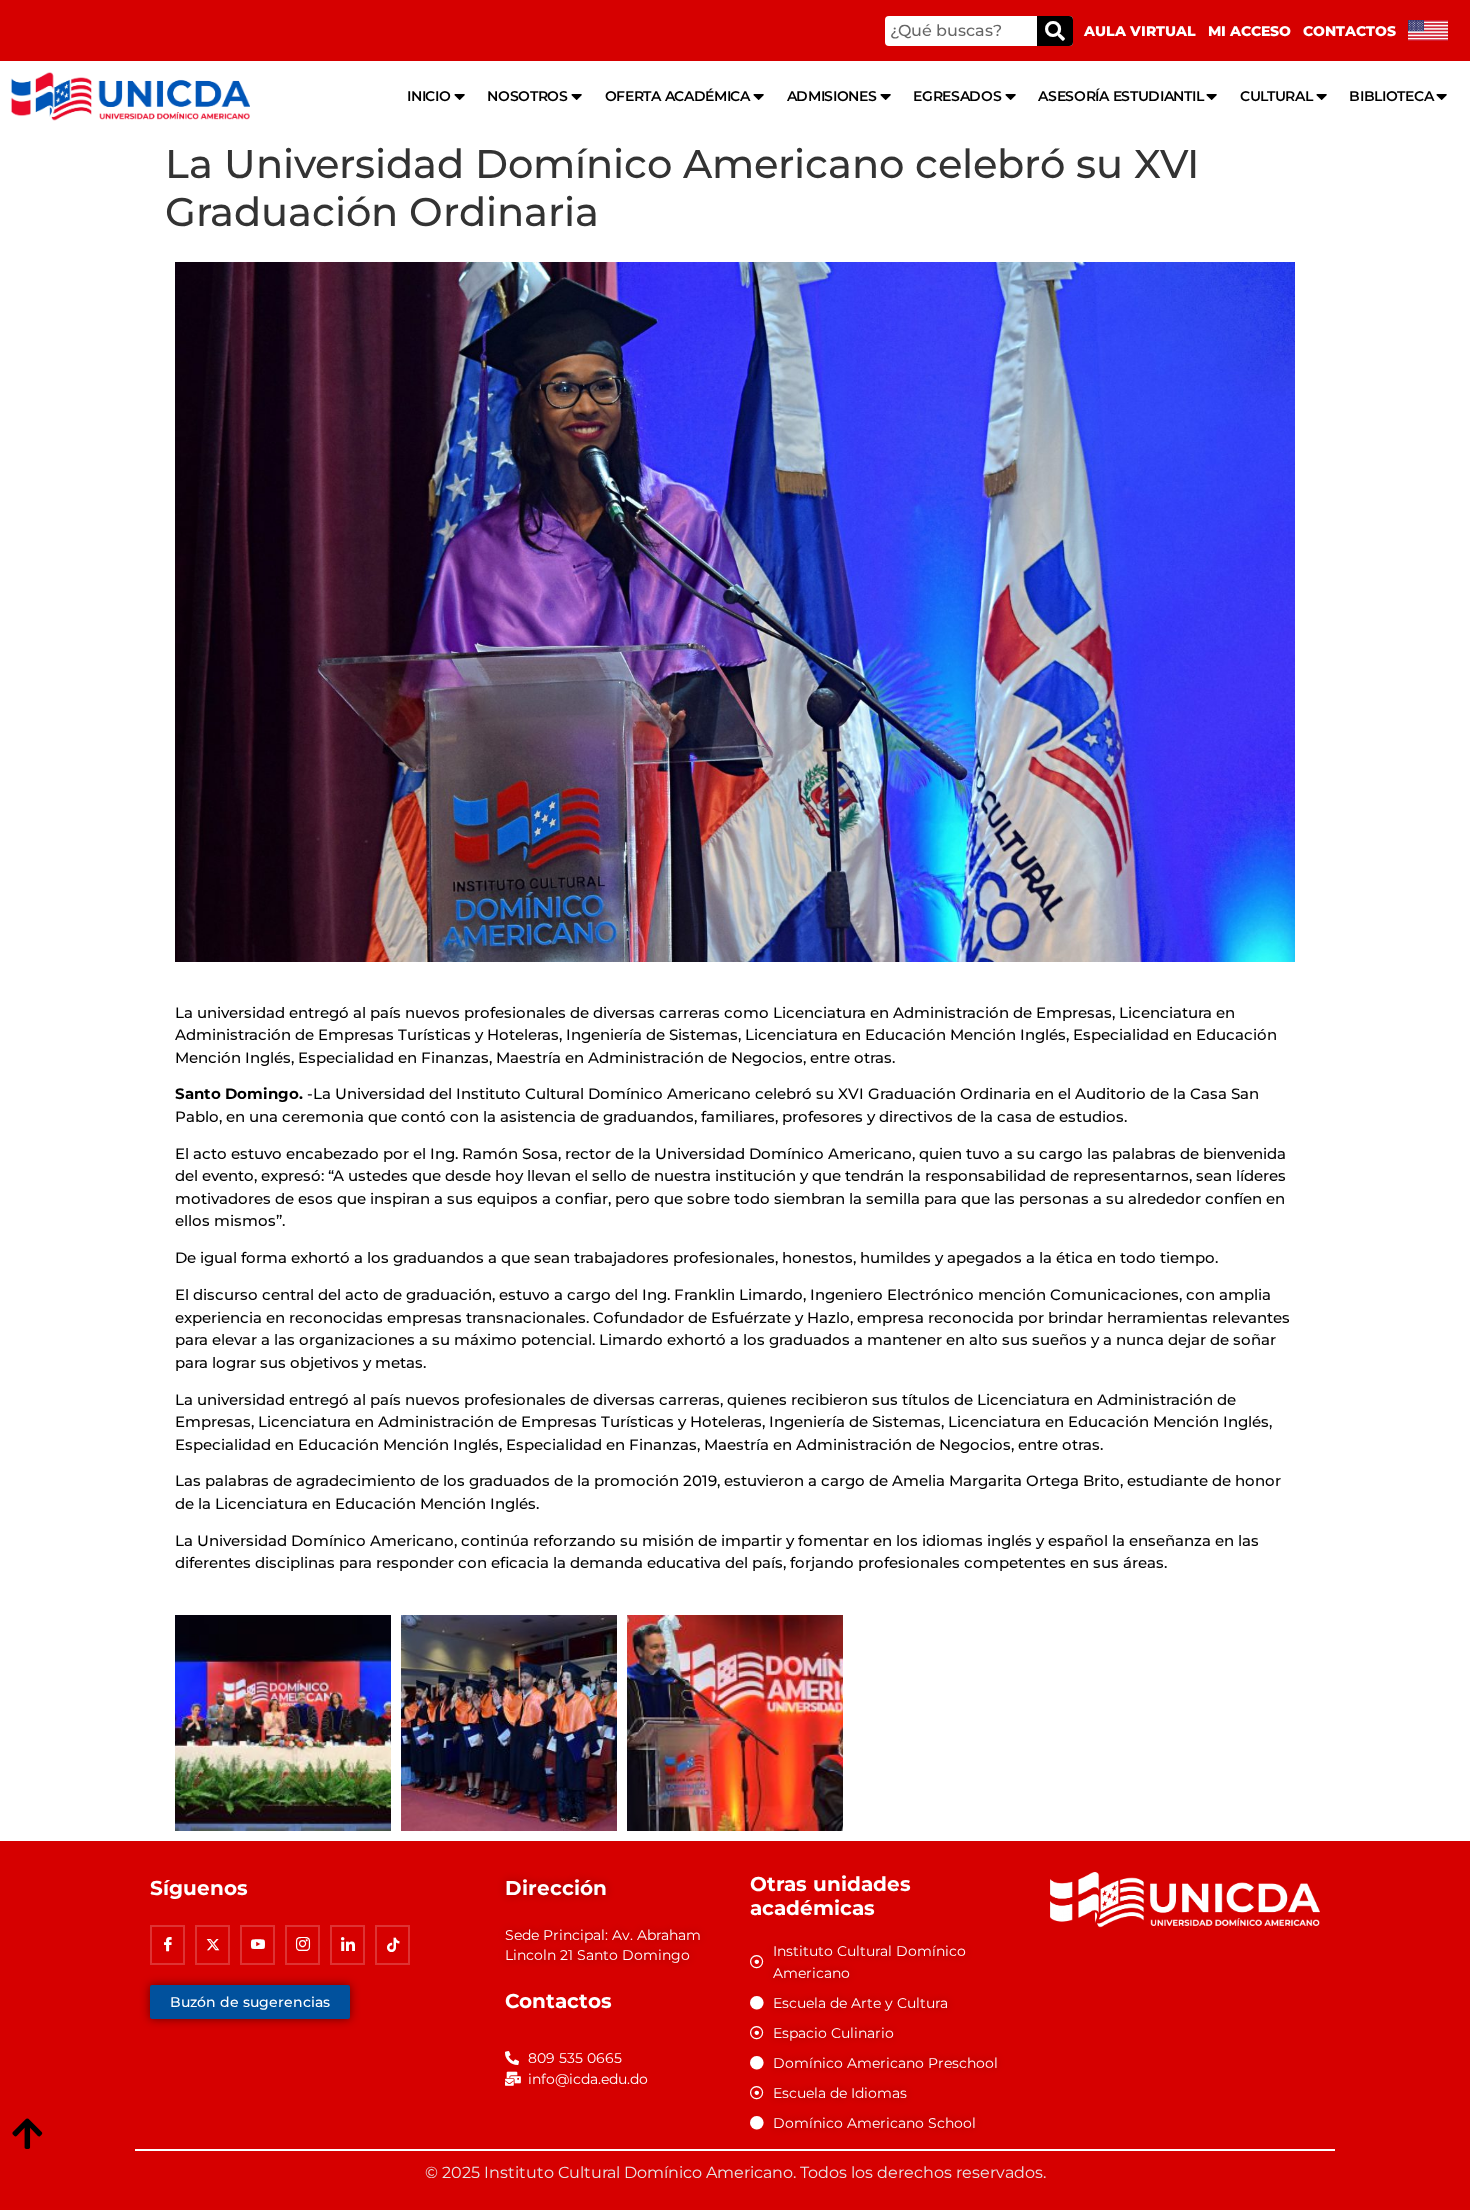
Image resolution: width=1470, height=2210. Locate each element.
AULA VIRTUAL (1140, 31)
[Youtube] (257, 1945)
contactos (1349, 31)
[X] (212, 1945)
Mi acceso (1249, 31)
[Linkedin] (347, 1945)
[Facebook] (167, 1945)
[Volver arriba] (27, 2135)
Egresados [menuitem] (957, 96)
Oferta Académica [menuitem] (677, 96)
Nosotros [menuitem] (527, 96)
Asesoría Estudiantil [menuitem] (1120, 96)
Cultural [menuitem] (1276, 96)
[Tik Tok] (392, 1945)
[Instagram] (302, 1945)
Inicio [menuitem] (428, 96)
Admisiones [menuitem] (832, 96)
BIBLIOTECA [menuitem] (1391, 96)
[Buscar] (1055, 31)
